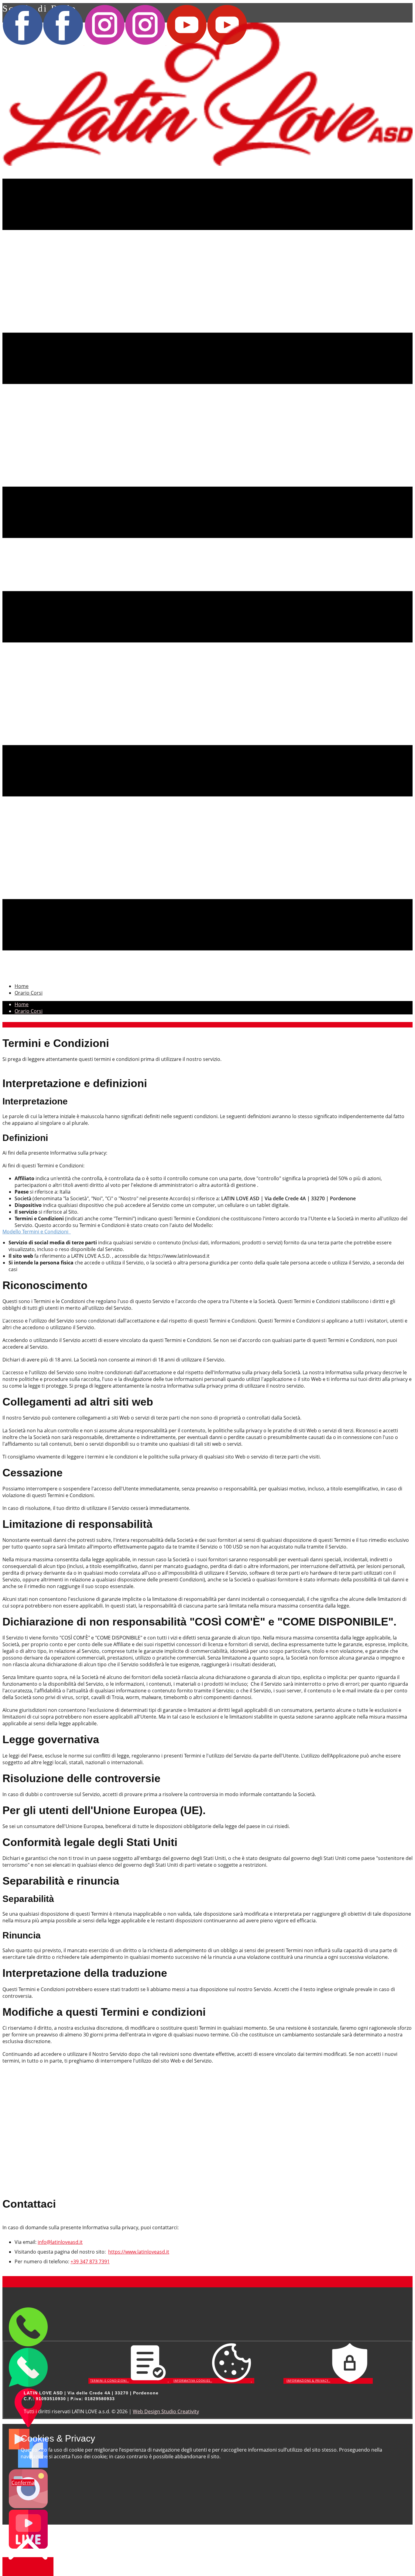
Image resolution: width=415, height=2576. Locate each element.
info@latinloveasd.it (60, 2242)
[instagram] (28, 2506)
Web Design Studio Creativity (166, 2411)
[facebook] (28, 2466)
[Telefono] (28, 2345)
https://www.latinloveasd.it (139, 2252)
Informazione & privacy (308, 2381)
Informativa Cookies (193, 2381)
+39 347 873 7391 (90, 2261)
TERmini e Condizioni (110, 2381)
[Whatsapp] (28, 2385)
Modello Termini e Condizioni (37, 1232)
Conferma (23, 2483)
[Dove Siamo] (28, 2425)
